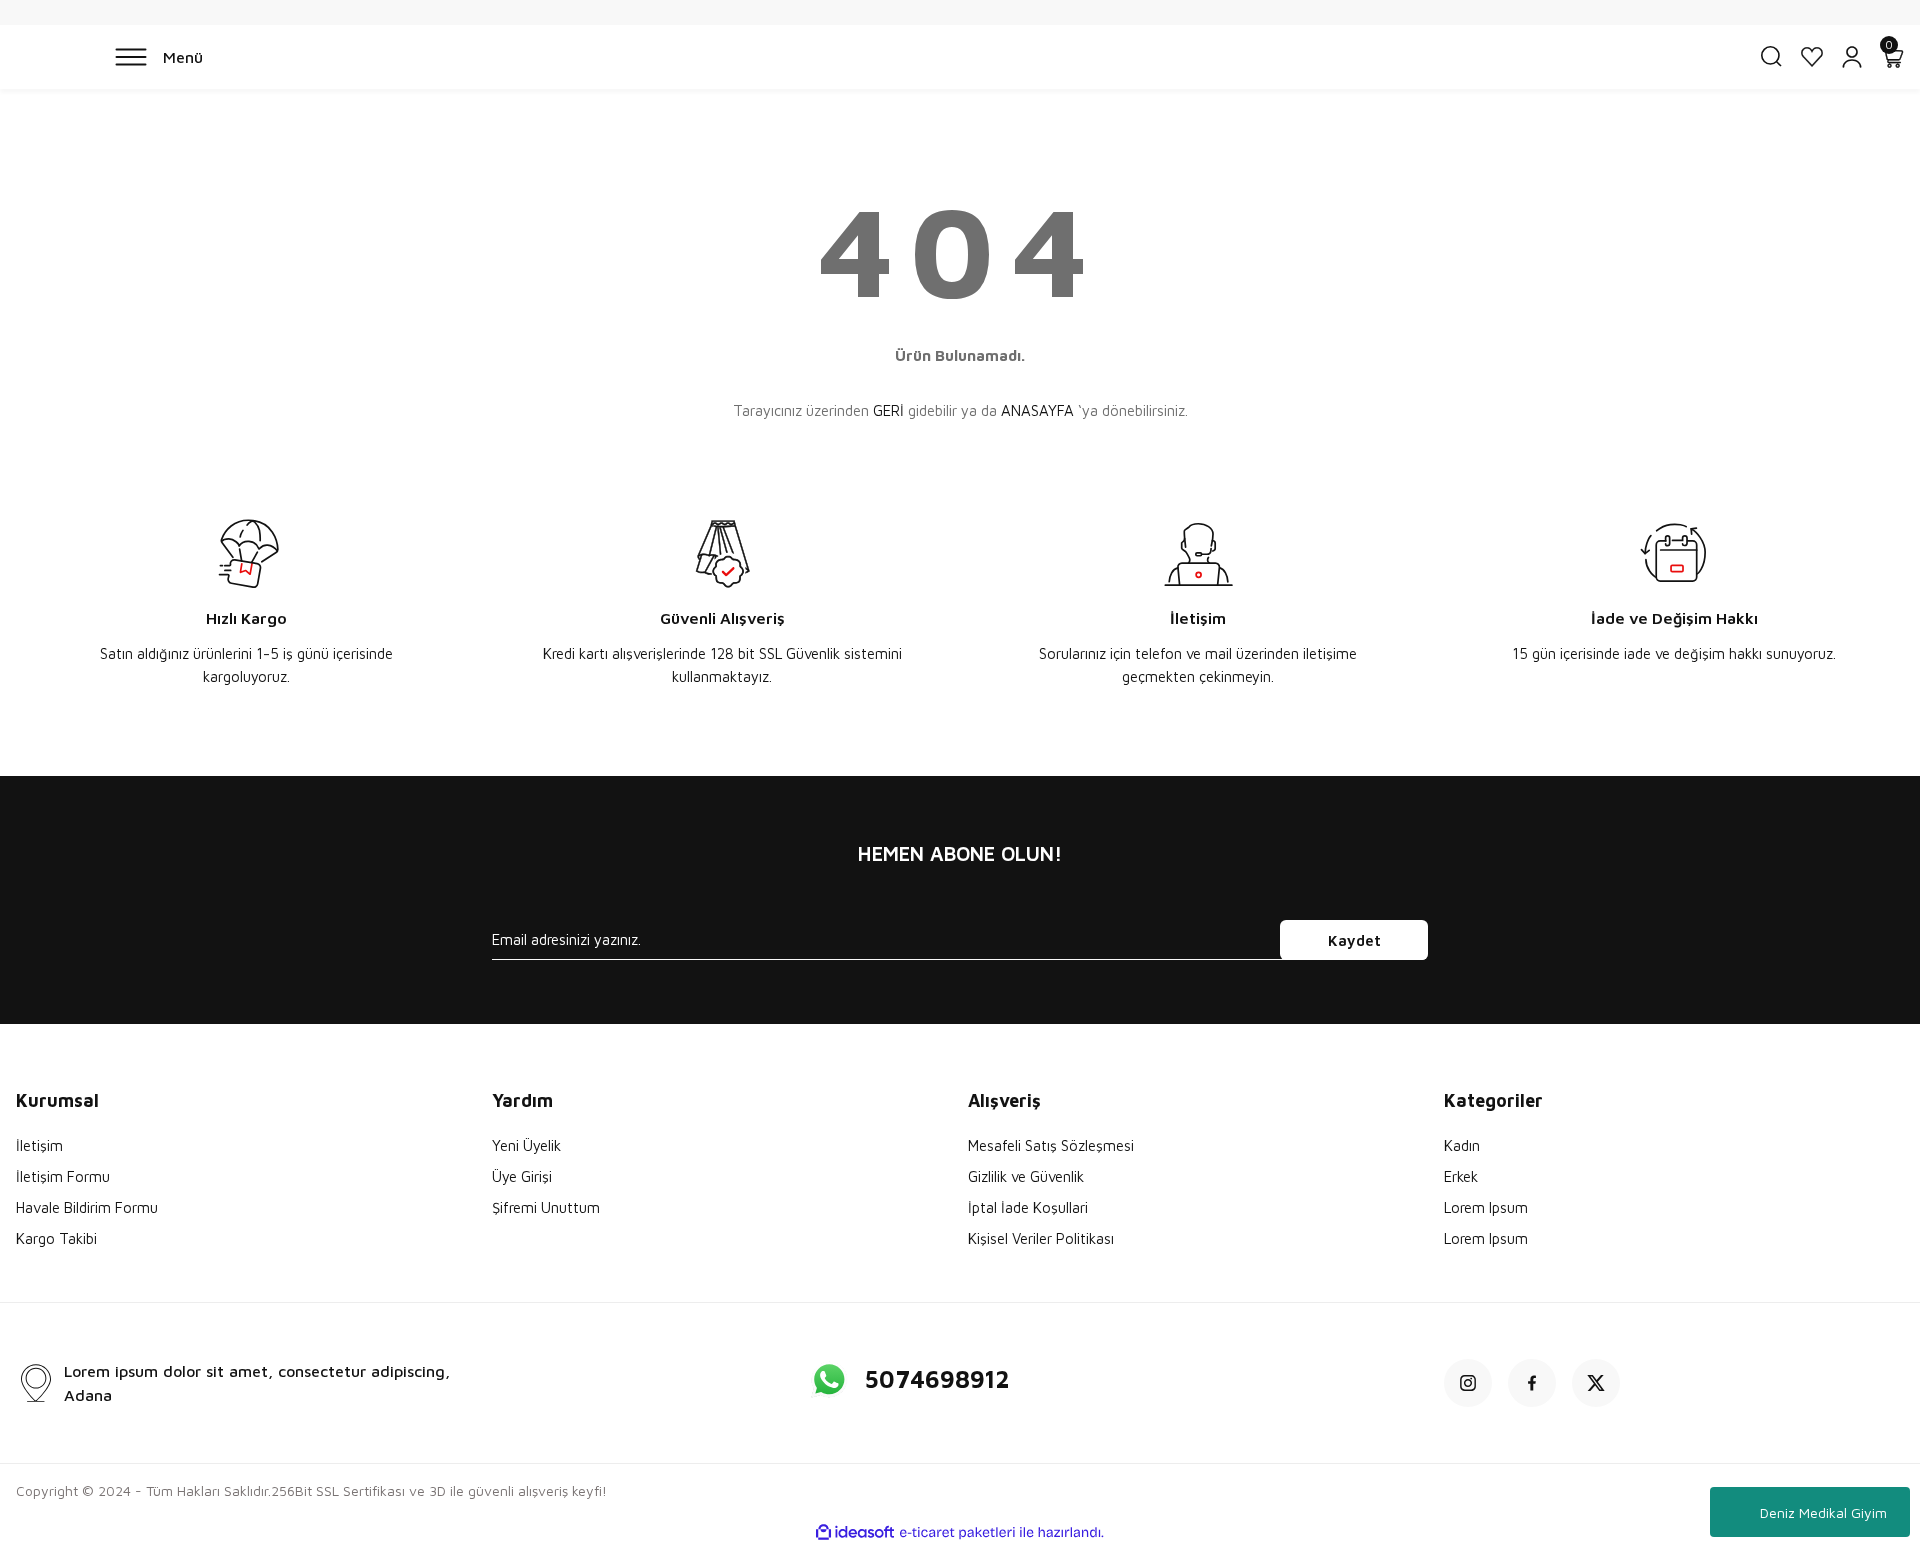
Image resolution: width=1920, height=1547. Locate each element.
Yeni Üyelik (526, 1145)
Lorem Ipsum (1486, 1207)
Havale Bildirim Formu (87, 1207)
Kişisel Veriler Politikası (1041, 1238)
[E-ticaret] (957, 1533)
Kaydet (1354, 940)
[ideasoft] (855, 1532)
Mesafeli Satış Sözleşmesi (1051, 1145)
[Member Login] (1852, 57)
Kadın (1462, 1145)
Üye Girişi (522, 1176)
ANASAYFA (1037, 410)
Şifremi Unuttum (546, 1207)
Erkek (1461, 1176)
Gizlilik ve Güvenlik (1026, 1176)
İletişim (39, 1145)
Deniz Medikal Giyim (1823, 1512)
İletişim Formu (63, 1176)
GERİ (888, 410)
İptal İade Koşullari (1028, 1207)
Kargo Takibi (56, 1238)
